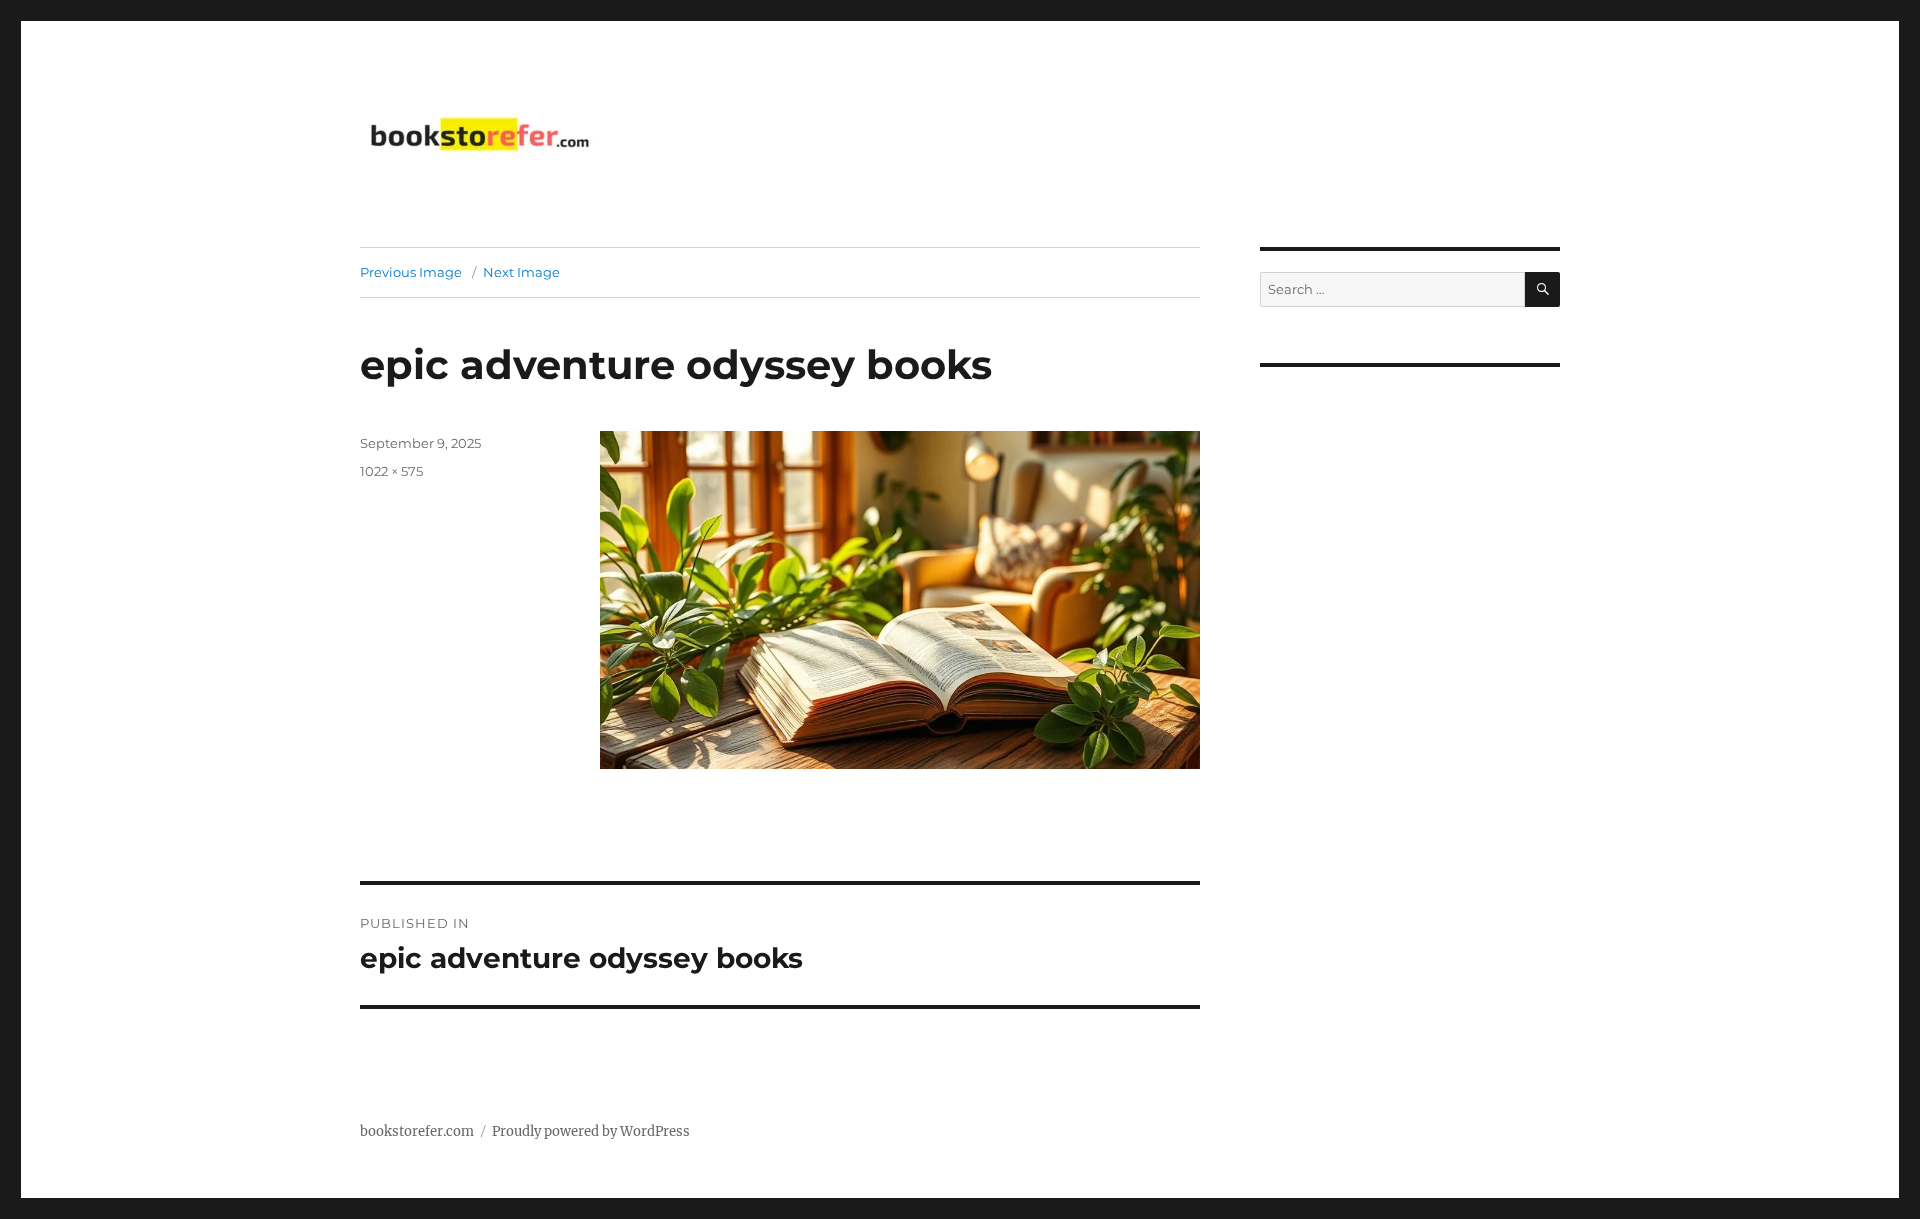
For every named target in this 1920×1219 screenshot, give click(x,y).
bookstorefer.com (417, 1131)
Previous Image (411, 272)
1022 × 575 (391, 471)
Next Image (521, 272)
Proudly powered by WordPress (591, 1131)
